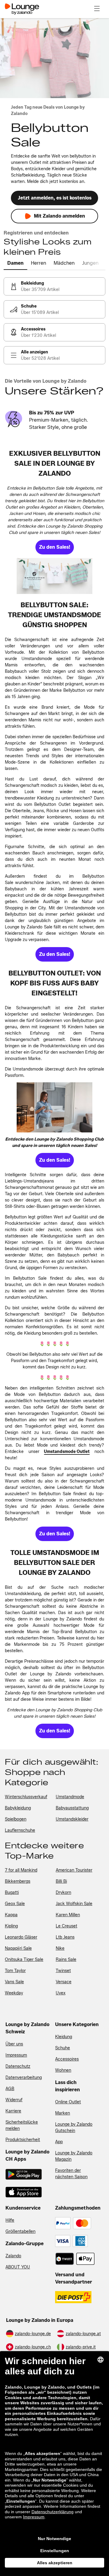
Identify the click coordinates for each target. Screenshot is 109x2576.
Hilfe (10, 2220)
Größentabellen (20, 2231)
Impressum (16, 2055)
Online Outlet (68, 2102)
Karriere (13, 2111)
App (59, 2142)
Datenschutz (18, 2066)
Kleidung (64, 2037)
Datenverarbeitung (24, 2078)
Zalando (13, 2256)
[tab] (15, 263)
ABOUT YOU (18, 2267)
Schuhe (63, 2048)
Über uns (14, 2044)
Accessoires (67, 2059)
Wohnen (63, 2070)
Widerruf (14, 2100)
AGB (10, 2089)
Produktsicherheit (23, 2140)
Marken (63, 2113)
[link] (54, 286)
